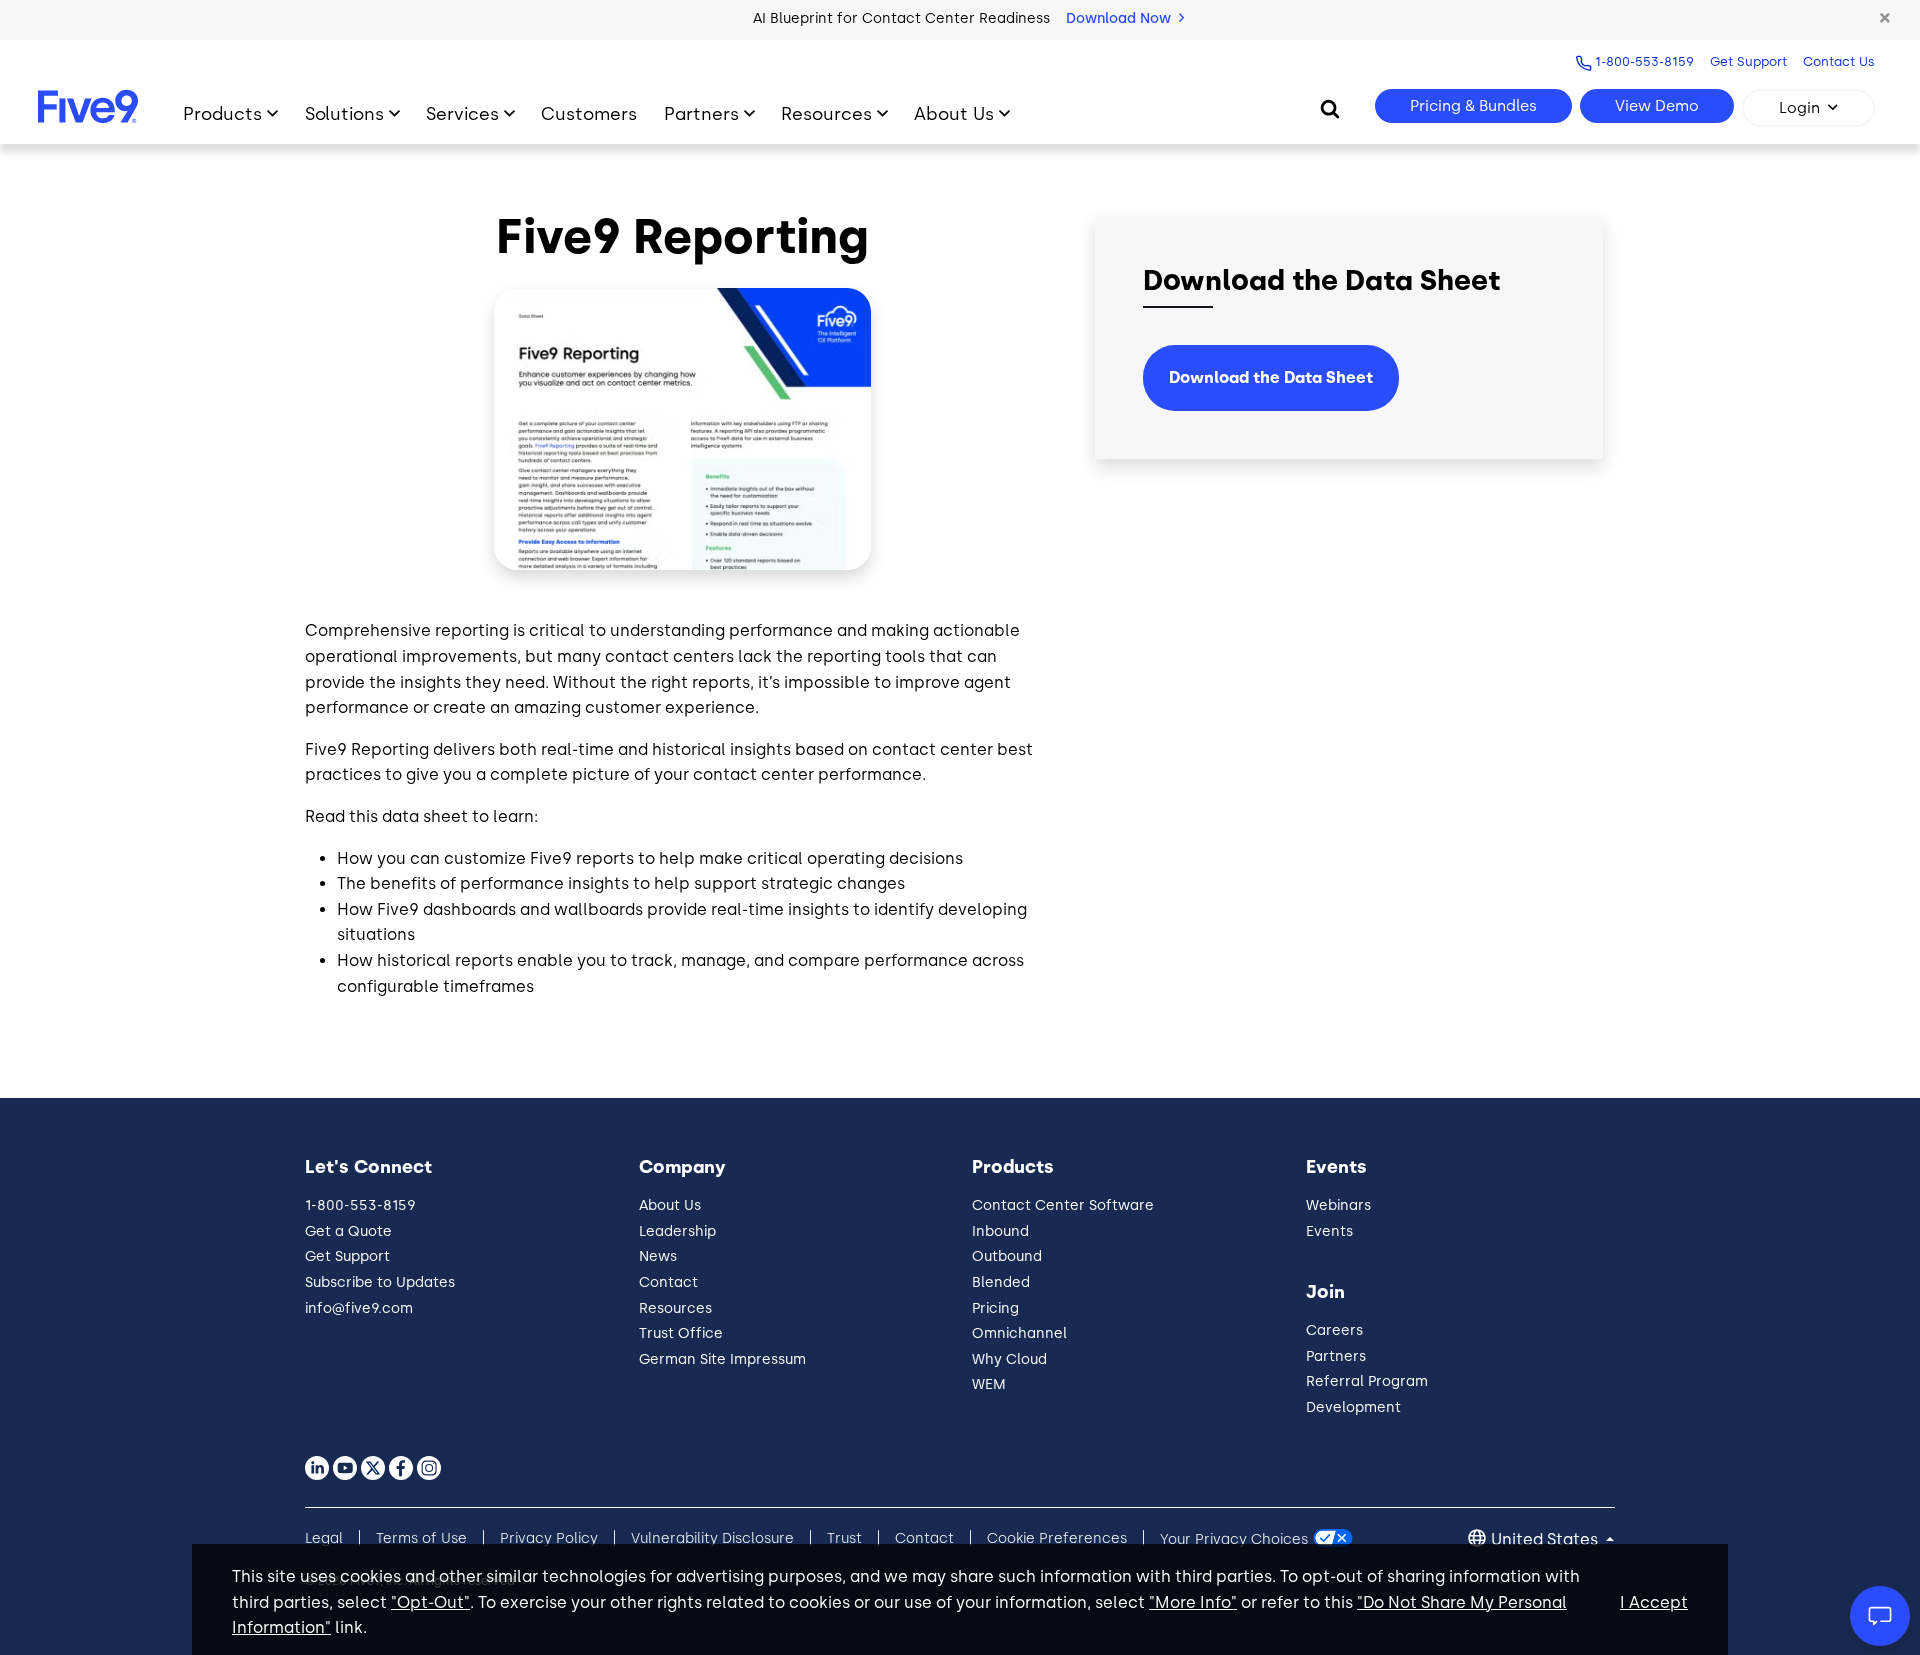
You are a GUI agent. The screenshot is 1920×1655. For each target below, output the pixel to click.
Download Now (1120, 18)
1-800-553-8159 (1644, 61)
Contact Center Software (1063, 1205)
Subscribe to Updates (380, 1282)
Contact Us (1839, 61)
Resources (826, 113)
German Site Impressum (722, 1359)
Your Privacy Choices (1234, 1538)
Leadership (677, 1231)
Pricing (995, 1308)
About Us (954, 113)
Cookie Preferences (1057, 1538)
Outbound (1007, 1256)
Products (222, 113)
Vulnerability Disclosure (712, 1538)
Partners (701, 113)
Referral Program (1367, 1381)
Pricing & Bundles (1473, 106)
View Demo (1657, 106)
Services (462, 113)
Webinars (1338, 1205)
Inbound (1000, 1231)
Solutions (344, 113)
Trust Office (681, 1333)
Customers (589, 113)
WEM (989, 1384)
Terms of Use (421, 1538)
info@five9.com (359, 1308)
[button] (1885, 19)
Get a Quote (348, 1231)
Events (1329, 1231)
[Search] (1330, 108)
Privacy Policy (549, 1538)
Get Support (1748, 61)
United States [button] (1546, 1539)
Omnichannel (1019, 1333)
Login (1799, 108)
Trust (844, 1538)
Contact (668, 1282)
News (658, 1256)
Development (1353, 1407)
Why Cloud (1009, 1359)
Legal (324, 1538)
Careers (1334, 1330)
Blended (1001, 1282)
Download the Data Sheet (1271, 377)
